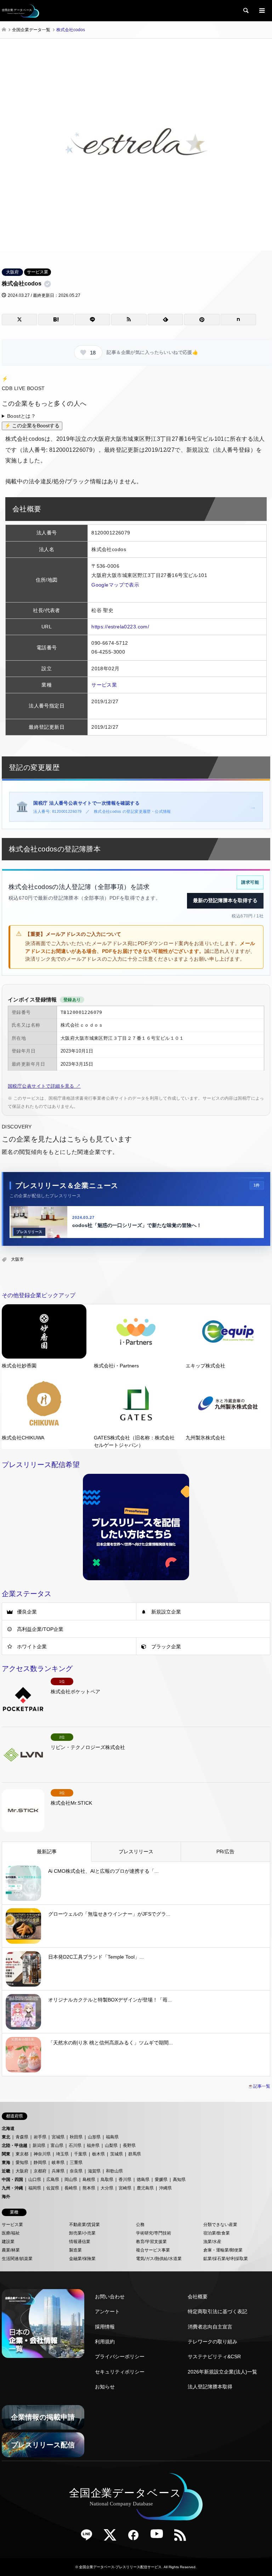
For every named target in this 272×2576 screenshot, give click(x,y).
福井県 (93, 2145)
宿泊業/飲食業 (217, 2233)
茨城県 (117, 2154)
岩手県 (40, 2137)
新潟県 (39, 2145)
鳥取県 (107, 2180)
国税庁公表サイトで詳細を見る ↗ (44, 1086)
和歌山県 (114, 2171)
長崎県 (71, 2188)
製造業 (75, 2250)
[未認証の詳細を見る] (49, 284)
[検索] (245, 11)
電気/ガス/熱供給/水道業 (159, 2259)
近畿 (6, 2171)
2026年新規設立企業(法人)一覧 (222, 2372)
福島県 (112, 2137)
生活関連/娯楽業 (17, 2259)
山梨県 (111, 2145)
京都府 (40, 2171)
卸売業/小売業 (82, 2233)
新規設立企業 (166, 1612)
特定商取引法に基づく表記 (217, 2311)
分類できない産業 (220, 2225)
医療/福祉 (11, 2233)
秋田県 (76, 2137)
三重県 (76, 2163)
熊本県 (89, 2188)
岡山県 (71, 2180)
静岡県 (40, 2163)
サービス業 (38, 272)
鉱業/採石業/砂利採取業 (226, 2259)
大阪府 (12, 272)
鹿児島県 (145, 2188)
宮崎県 (125, 2188)
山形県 (94, 2137)
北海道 (8, 2128)
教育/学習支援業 (151, 2242)
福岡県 (35, 2188)
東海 (6, 2163)
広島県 (53, 2180)
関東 (6, 2154)
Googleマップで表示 (115, 585)
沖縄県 (165, 2188)
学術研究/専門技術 (154, 2233)
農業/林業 (11, 2250)
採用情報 (105, 2327)
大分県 (107, 2188)
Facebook (136, 2537)
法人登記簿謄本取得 (210, 2387)
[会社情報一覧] (43, 2324)
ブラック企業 (166, 1647)
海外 (6, 2197)
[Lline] (92, 320)
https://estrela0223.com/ (120, 627)
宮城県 (58, 2137)
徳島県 (143, 2180)
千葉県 (80, 2154)
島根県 (89, 2180)
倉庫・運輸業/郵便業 (223, 2250)
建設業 (8, 2242)
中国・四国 (12, 2180)
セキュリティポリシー (120, 2372)
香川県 (125, 2180)
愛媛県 (161, 2180)
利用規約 (105, 2342)
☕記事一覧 (259, 2086)
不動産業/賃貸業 (84, 2225)
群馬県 (135, 2154)
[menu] (261, 11)
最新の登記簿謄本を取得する (225, 900)
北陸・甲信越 (15, 2145)
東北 (6, 2137)
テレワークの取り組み (212, 2342)
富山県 (57, 2145)
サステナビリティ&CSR (214, 2356)
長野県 (129, 2145)
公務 (140, 2225)
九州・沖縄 (12, 2188)
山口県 (35, 2180)
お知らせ (105, 2387)
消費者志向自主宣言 (210, 2327)
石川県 (75, 2145)
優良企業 (27, 1612)
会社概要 (198, 2297)
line (89, 2537)
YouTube (159, 2537)
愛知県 (22, 2163)
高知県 (179, 2180)
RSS (183, 2537)
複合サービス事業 (153, 2250)
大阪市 (17, 1259)
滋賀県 (94, 2171)
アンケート (107, 2311)
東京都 (22, 2154)
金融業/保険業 (82, 2259)
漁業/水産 (212, 2242)
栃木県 (98, 2154)
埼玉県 (62, 2154)
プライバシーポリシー (120, 2356)
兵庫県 (58, 2171)
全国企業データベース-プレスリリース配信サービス (120, 2567)
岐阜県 (58, 2163)
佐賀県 (53, 2188)
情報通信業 (80, 2242)
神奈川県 (42, 2154)
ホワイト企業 (32, 1647)
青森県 (22, 2137)
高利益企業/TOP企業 (40, 1629)
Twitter (113, 2537)
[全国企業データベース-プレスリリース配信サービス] (21, 11)
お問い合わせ (110, 2297)
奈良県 (76, 2171)
